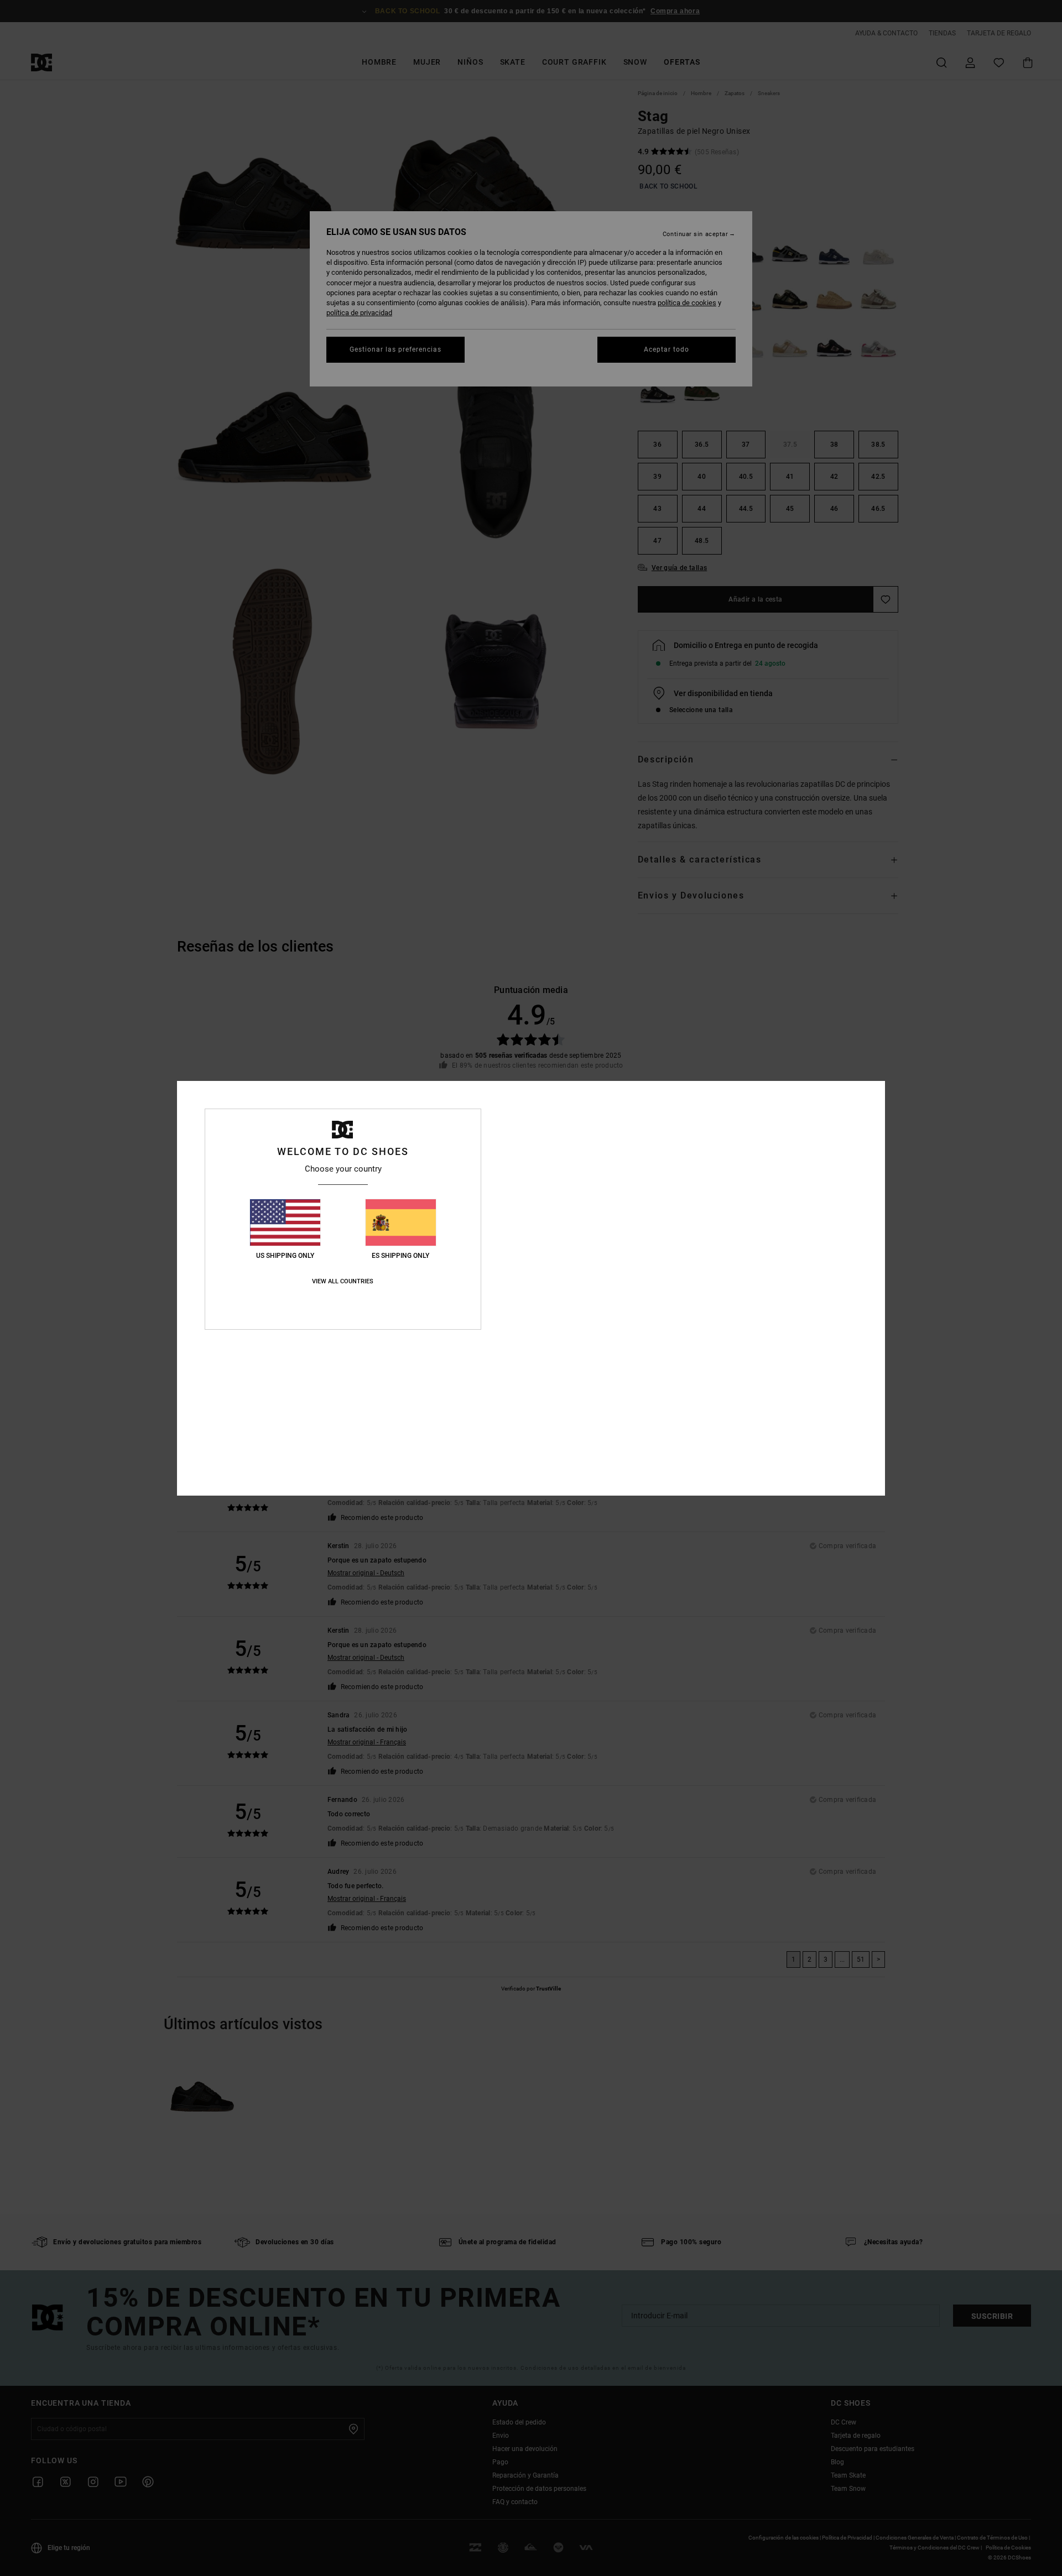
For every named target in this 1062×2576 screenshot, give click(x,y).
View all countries (343, 1281)
